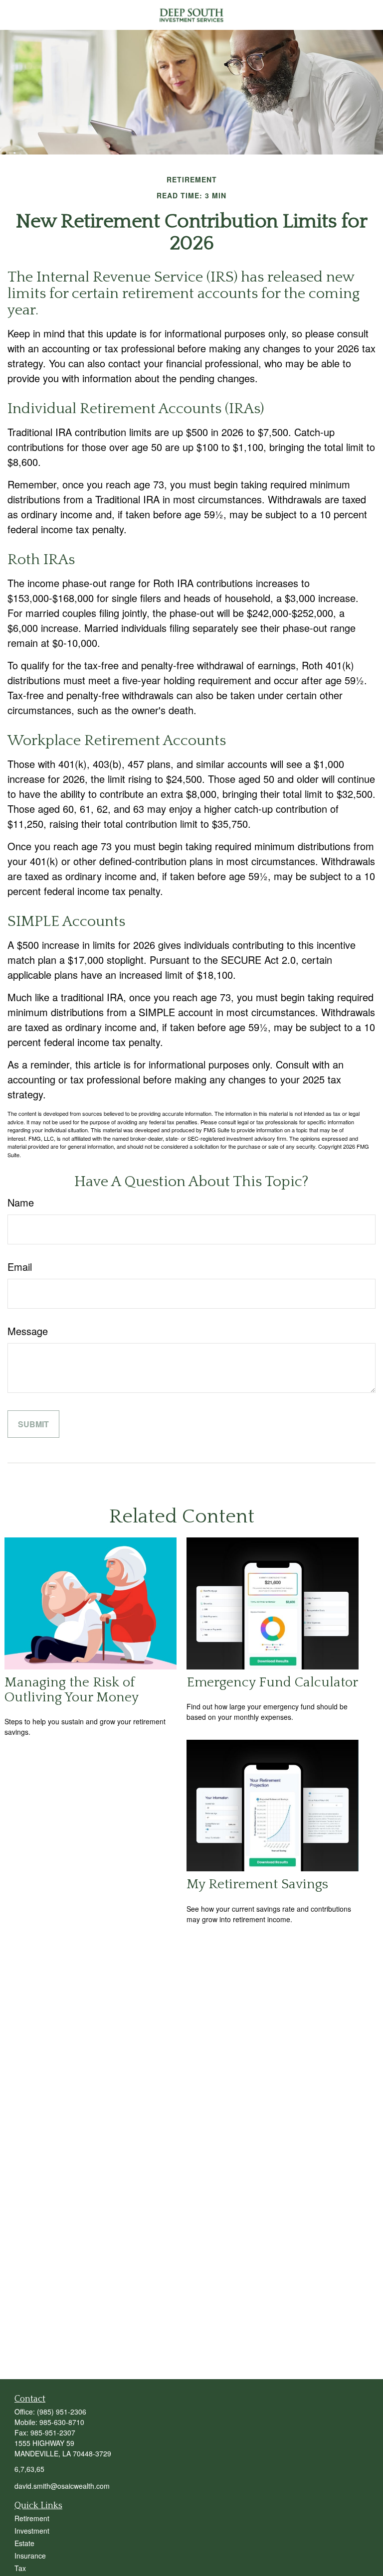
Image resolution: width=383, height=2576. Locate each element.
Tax (20, 2568)
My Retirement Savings (257, 1884)
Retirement (32, 2518)
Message (28, 1331)
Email (20, 1267)
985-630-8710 (62, 2422)
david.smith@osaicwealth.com (62, 2486)
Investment (32, 2531)
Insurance (30, 2556)
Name (21, 1202)
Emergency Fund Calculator (272, 1682)
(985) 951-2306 (62, 2412)
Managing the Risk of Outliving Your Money (72, 1690)
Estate (24, 2543)
